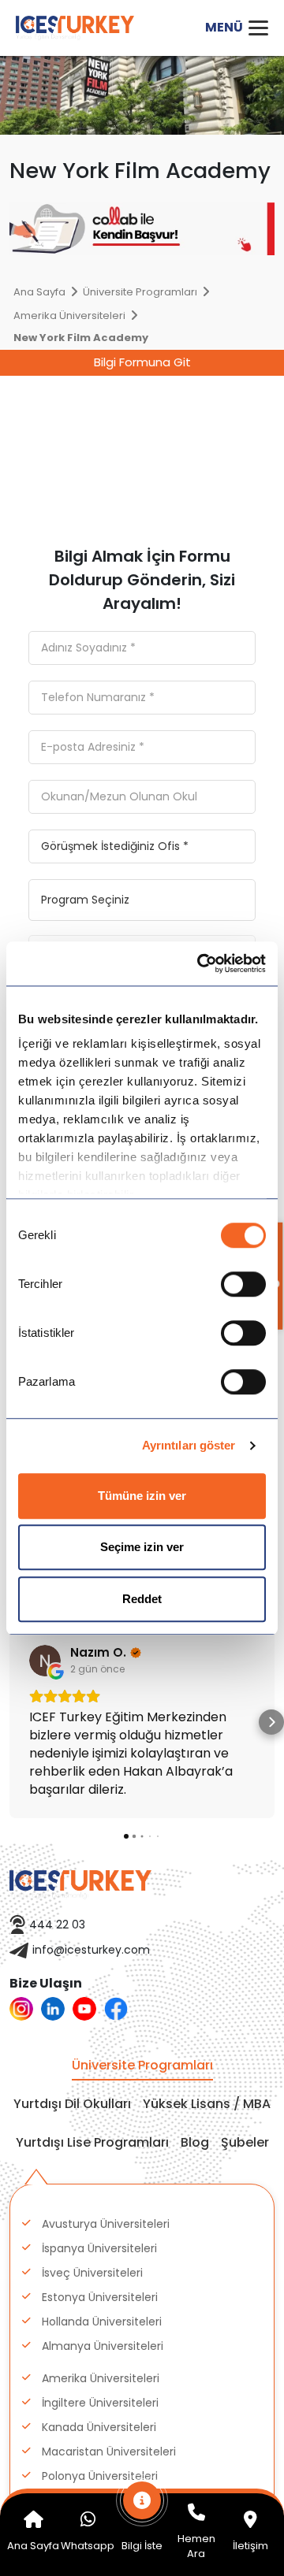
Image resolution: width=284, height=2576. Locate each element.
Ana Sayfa (39, 292)
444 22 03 (57, 1925)
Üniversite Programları (140, 292)
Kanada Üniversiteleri (99, 2427)
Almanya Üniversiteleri (103, 2346)
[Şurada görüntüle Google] (45, 1661)
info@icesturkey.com (91, 1950)
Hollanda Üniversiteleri (102, 2322)
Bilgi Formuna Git (142, 362)
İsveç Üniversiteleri (92, 2273)
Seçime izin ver (142, 1547)
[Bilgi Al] (142, 2508)
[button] (13, 1722)
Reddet (142, 1599)
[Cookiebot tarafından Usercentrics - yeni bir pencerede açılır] (200, 963)
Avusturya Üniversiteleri (106, 2224)
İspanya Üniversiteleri (99, 2248)
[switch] (243, 1284)
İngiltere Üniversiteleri (100, 2403)
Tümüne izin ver (142, 1496)
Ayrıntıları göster (189, 1445)
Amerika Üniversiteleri (69, 316)
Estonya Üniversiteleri (100, 2297)
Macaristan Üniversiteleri (109, 2452)
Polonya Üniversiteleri (100, 2476)
